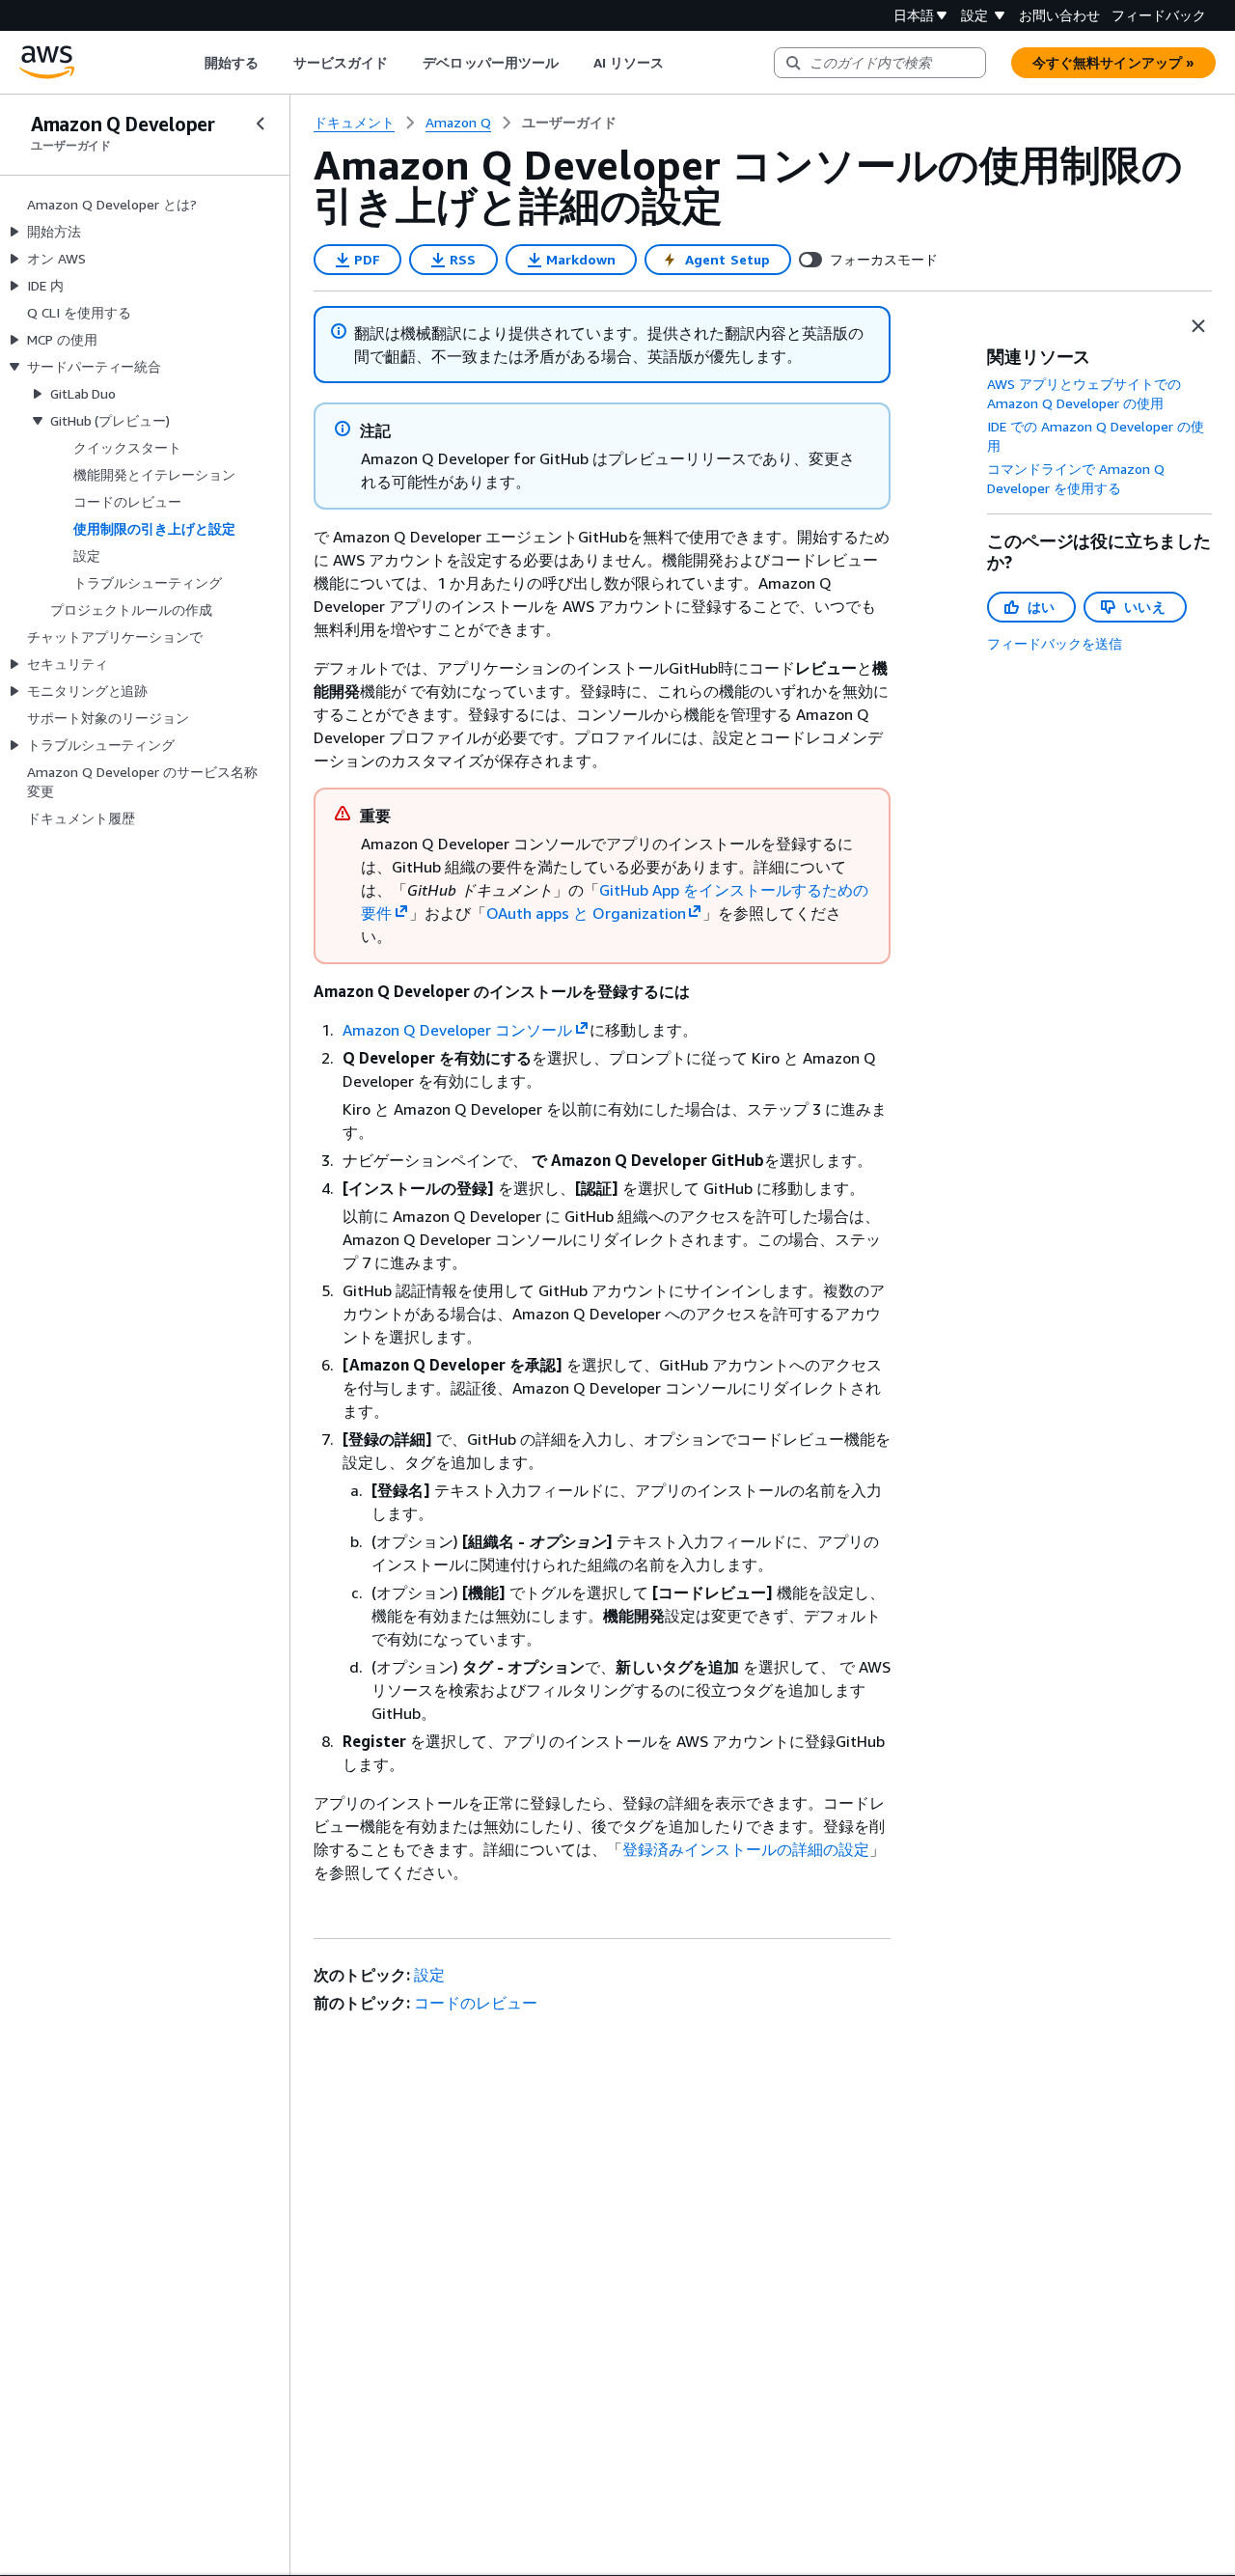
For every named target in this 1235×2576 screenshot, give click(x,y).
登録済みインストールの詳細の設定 (746, 1849)
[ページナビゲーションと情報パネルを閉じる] (1198, 326)
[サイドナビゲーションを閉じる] (261, 124)
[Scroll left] (190, 63)
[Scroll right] (679, 63)
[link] (569, 123)
